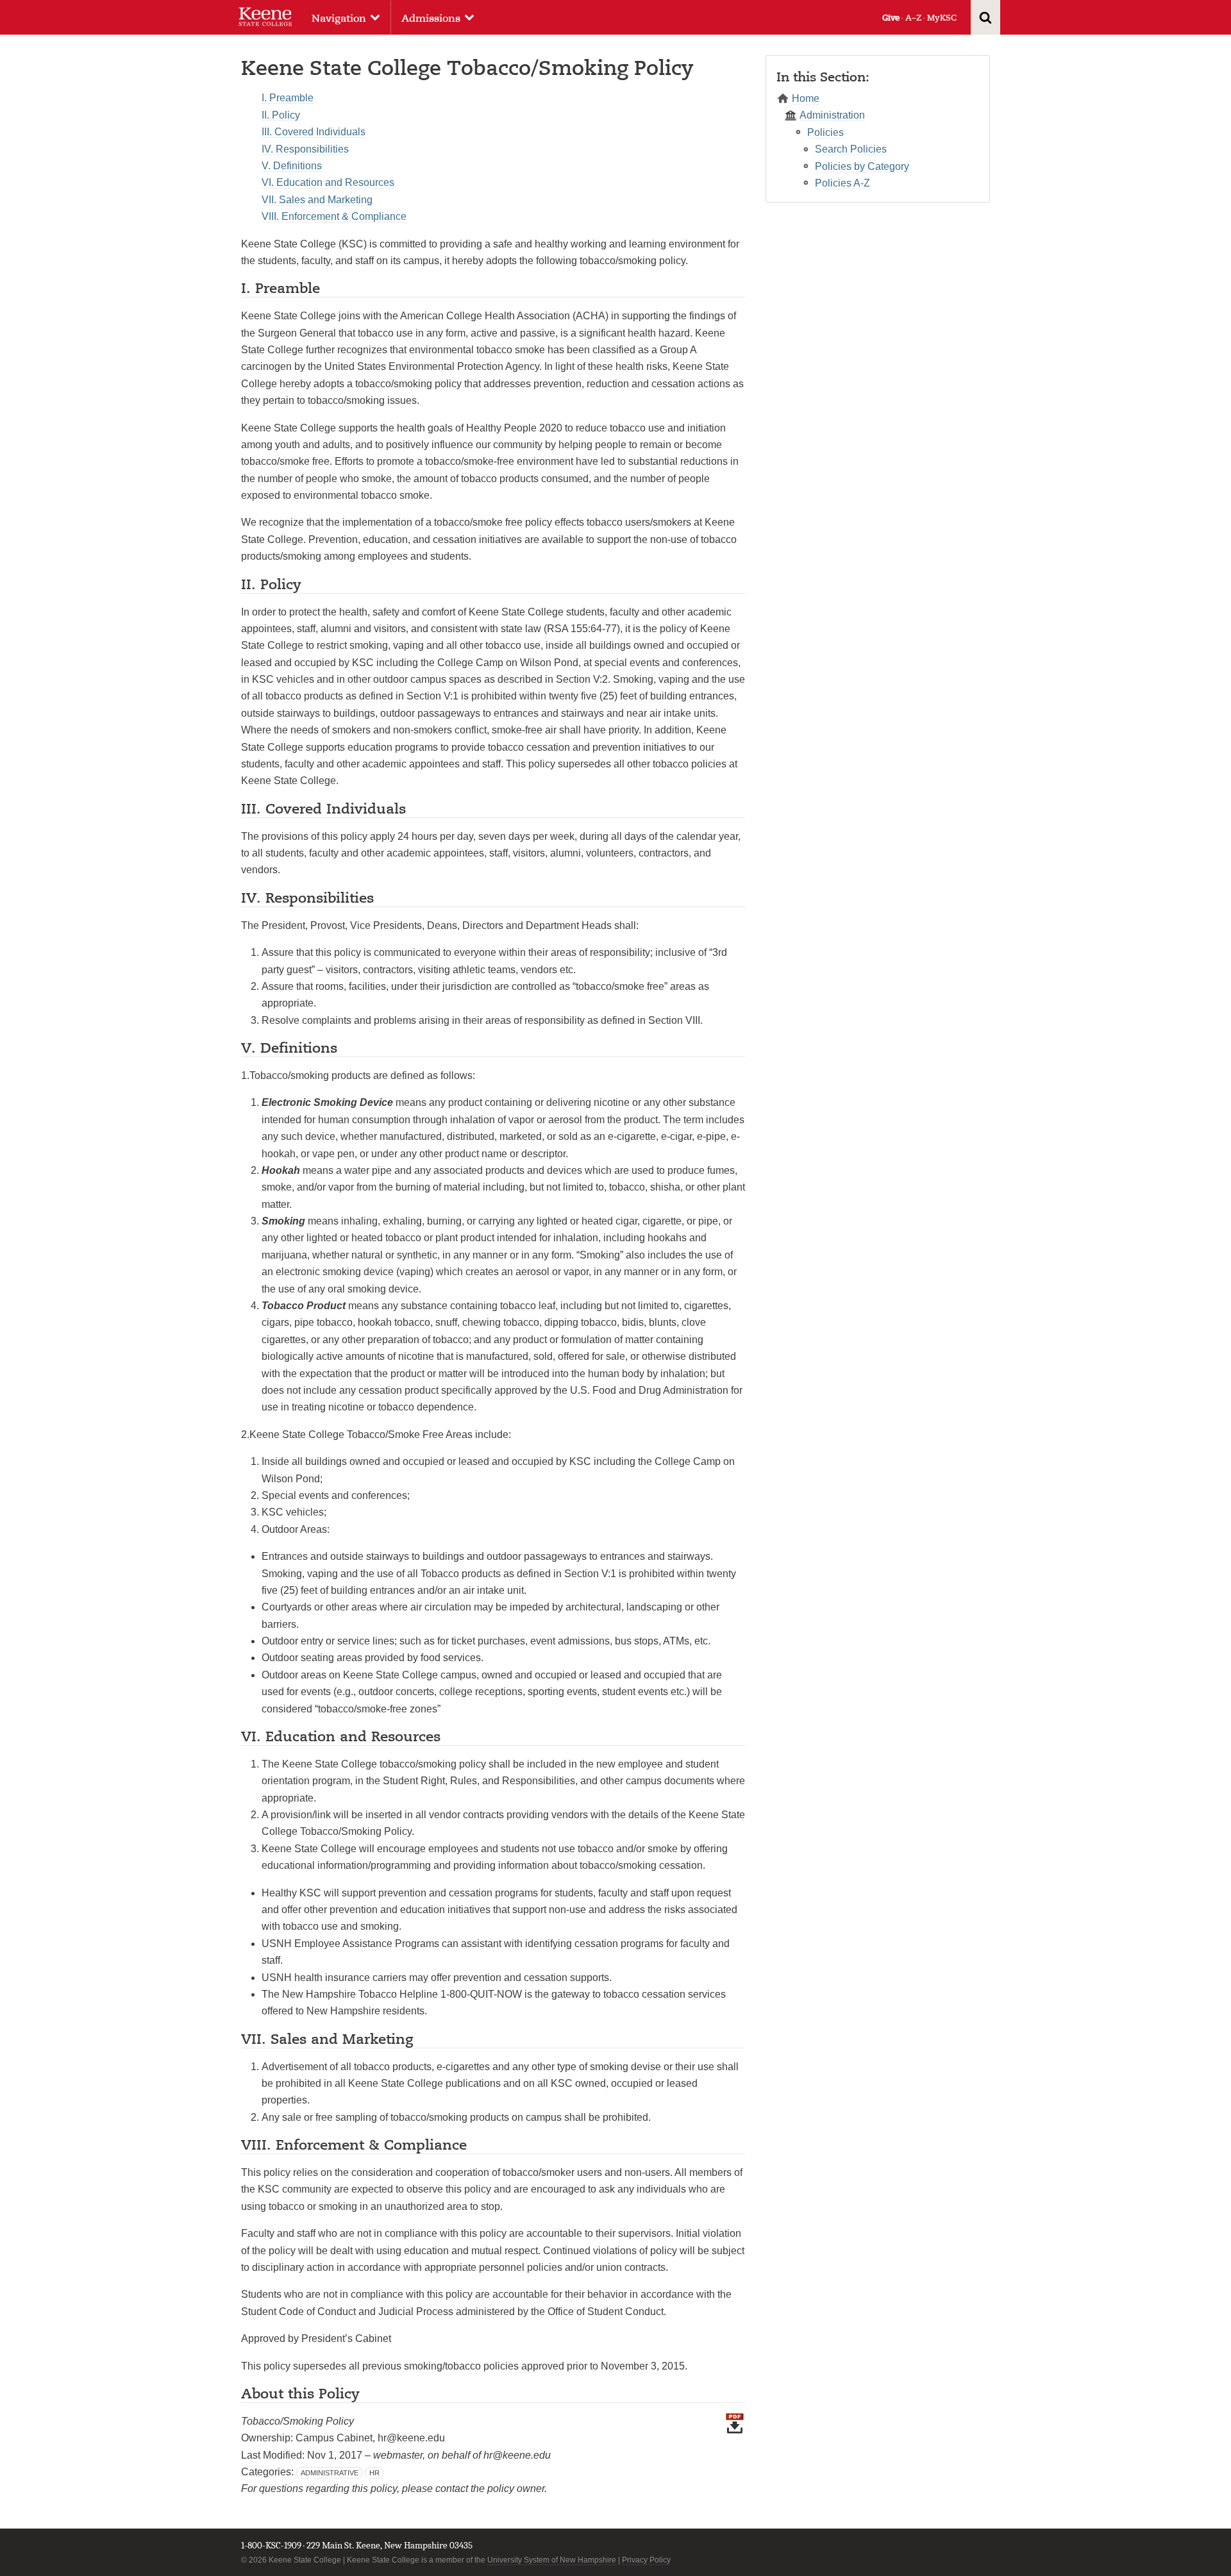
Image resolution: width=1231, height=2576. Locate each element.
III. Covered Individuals (314, 132)
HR (374, 2473)
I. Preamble (288, 98)
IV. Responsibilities (305, 149)
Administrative (330, 2473)
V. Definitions (292, 166)
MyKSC (942, 18)
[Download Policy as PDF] (735, 2461)
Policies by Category (862, 166)
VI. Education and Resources (328, 182)
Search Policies (851, 149)
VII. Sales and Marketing (317, 200)
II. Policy (281, 115)
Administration (832, 115)
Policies (825, 132)
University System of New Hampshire (552, 2560)
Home (806, 98)
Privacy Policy (646, 2560)
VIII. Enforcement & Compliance (334, 216)
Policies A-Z (842, 183)
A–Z (913, 18)
